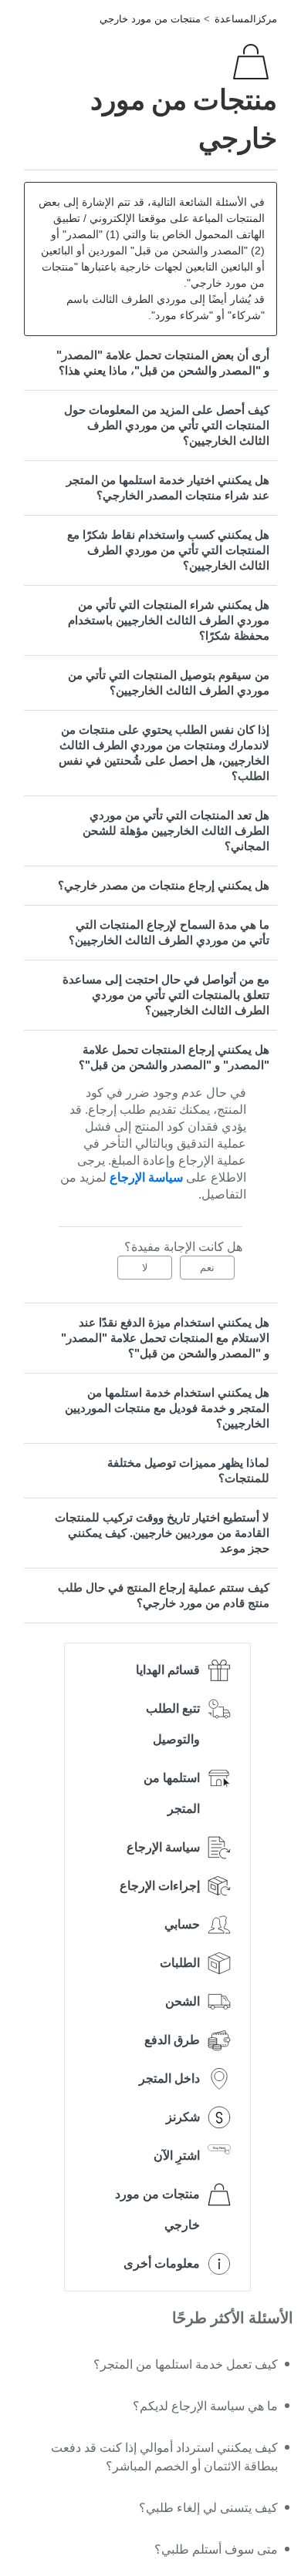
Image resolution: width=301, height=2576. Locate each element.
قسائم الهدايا (168, 1670)
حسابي (182, 1924)
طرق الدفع (172, 2040)
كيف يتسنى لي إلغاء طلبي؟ (208, 2508)
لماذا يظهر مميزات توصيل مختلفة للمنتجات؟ (188, 1470)
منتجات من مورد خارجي (150, 19)
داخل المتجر (169, 2078)
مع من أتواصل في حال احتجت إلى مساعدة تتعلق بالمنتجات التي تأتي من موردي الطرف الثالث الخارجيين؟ (166, 995)
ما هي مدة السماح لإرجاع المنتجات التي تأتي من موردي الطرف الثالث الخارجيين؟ (169, 932)
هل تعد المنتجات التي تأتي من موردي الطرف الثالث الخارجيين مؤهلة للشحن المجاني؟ (176, 831)
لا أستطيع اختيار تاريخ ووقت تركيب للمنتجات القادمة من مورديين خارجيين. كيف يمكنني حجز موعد (162, 1533)
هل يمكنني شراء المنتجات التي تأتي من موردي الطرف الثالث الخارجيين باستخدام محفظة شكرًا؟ (169, 620)
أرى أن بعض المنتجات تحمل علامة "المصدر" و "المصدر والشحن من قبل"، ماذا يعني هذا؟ (163, 363)
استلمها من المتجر (172, 1793)
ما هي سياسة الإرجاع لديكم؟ (205, 2406)
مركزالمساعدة (246, 19)
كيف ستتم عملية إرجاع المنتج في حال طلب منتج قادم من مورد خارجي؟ (164, 1595)
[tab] (150, 363)
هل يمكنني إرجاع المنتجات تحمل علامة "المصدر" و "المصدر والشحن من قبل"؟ (174, 1057)
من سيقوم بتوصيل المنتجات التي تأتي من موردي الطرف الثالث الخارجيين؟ (169, 683)
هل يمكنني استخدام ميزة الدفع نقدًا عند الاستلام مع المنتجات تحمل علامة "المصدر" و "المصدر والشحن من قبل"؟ (165, 1338)
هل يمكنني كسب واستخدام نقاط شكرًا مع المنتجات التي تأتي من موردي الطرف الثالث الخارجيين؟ (168, 550)
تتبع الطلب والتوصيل (173, 1724)
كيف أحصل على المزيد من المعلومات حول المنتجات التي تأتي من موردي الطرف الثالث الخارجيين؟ (167, 425)
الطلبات (180, 1963)
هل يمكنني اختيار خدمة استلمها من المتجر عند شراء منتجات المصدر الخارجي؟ (168, 488)
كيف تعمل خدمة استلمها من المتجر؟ (186, 2364)
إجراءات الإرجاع (160, 1886)
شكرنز (183, 2117)
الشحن (183, 2001)
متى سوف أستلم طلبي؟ (216, 2549)
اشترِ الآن (177, 2156)
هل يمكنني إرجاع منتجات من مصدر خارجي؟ (164, 885)
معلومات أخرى (162, 2263)
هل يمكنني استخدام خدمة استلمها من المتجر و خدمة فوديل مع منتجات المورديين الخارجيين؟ (167, 1408)
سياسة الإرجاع (163, 1847)
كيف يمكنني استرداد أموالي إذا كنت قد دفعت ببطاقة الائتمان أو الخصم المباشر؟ (164, 2457)
